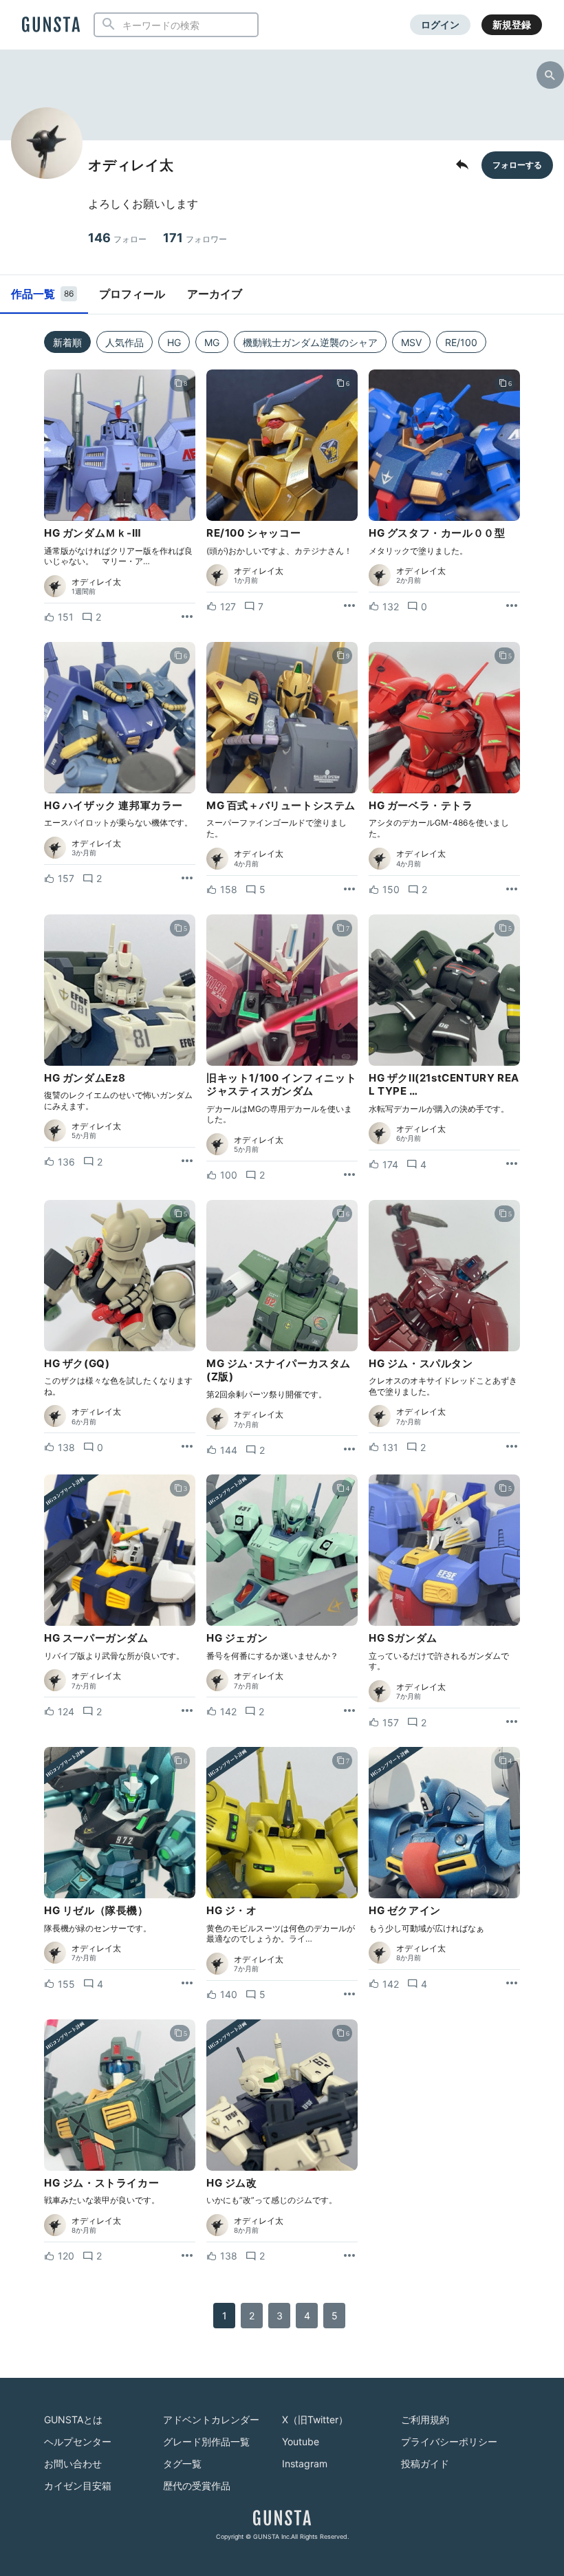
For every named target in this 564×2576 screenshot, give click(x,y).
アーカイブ (215, 294)
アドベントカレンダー (211, 2419)
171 (195, 238)
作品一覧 (42, 294)
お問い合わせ (73, 2464)
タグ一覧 (182, 2464)
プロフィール (132, 294)
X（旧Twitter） (315, 2419)
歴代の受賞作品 (197, 2486)
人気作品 (124, 342)
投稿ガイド (425, 2464)
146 (117, 238)
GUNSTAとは (73, 2419)
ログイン (440, 24)
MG (212, 342)
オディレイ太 (96, 582)
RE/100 (461, 342)
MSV (411, 342)
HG (174, 342)
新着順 (67, 342)
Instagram (305, 2464)
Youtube (301, 2441)
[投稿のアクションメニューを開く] (187, 617)
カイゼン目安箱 (78, 2486)
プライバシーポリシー (449, 2441)
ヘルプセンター (78, 2441)
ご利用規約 (425, 2419)
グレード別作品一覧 (206, 2441)
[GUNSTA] (51, 25)
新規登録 (512, 24)
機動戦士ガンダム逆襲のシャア (310, 342)
